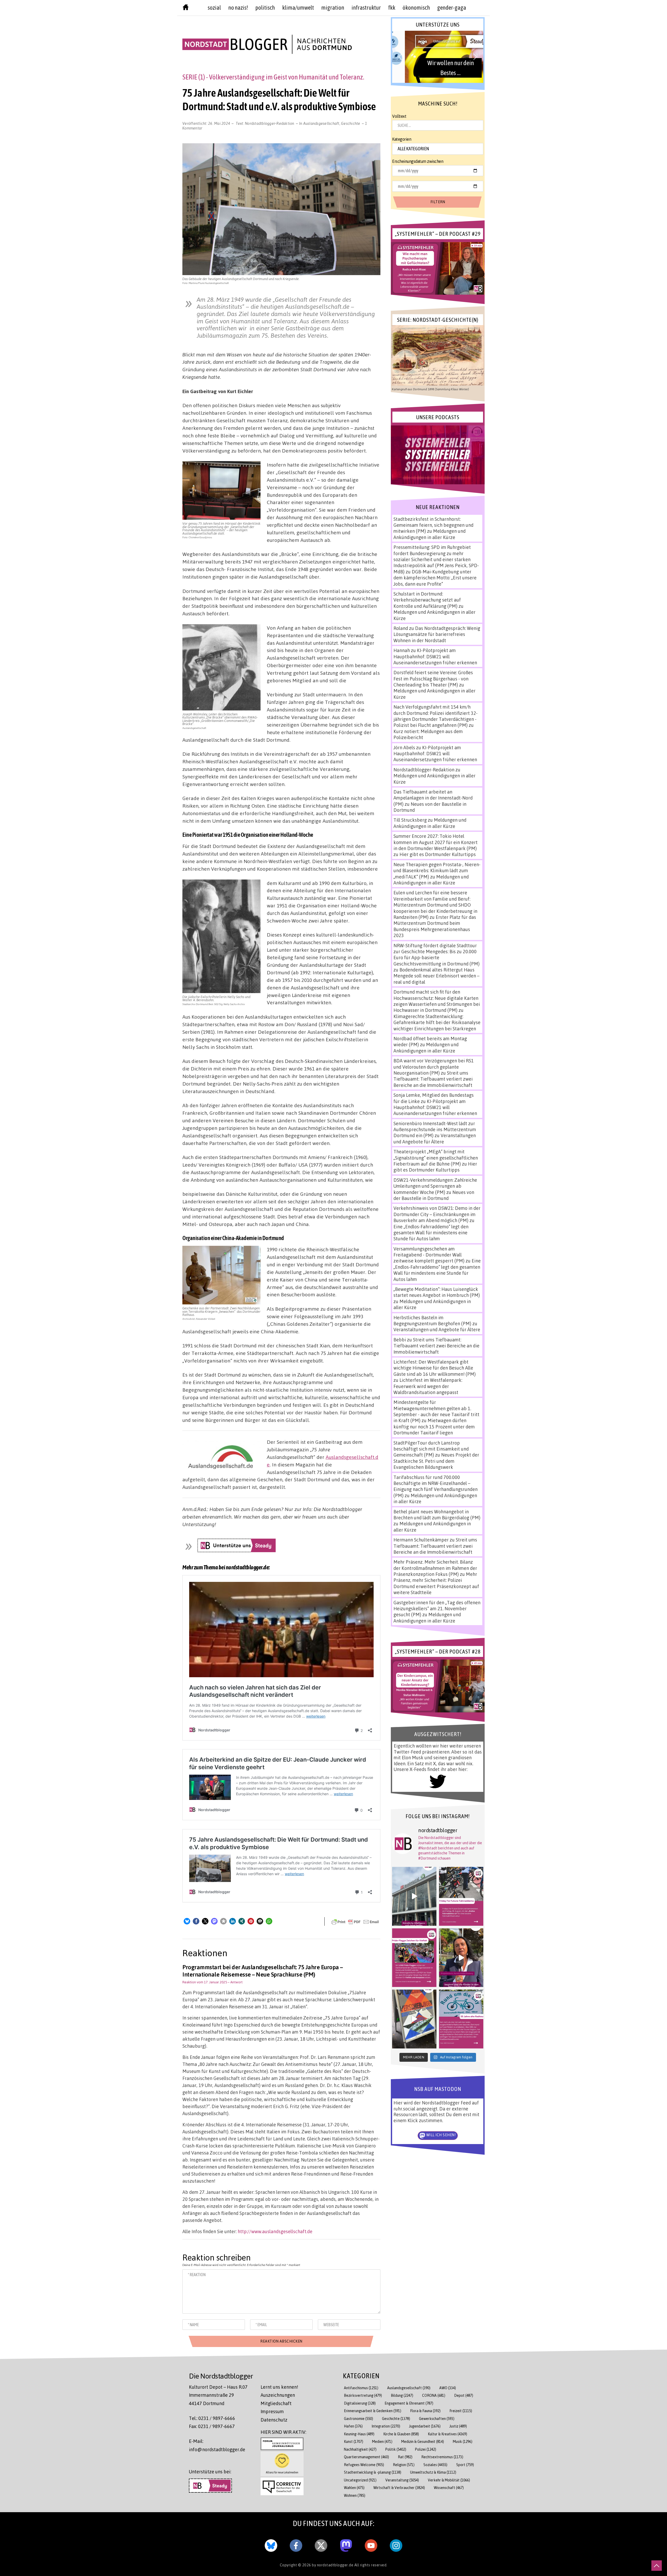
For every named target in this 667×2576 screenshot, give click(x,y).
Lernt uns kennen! (279, 2387)
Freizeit (461, 2411)
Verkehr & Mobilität (449, 2480)
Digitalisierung (360, 2403)
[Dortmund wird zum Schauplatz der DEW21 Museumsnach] (461, 1958)
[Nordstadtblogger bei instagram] (396, 2544)
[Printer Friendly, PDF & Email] (355, 1921)
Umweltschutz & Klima (433, 2472)
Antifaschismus (361, 2388)
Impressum (272, 2411)
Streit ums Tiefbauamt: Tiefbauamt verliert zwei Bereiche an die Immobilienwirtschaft (433, 1079)
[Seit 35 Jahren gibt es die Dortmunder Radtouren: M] (461, 2019)
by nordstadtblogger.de (333, 2565)
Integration (386, 2426)
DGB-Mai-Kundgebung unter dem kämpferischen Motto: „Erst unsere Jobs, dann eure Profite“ (435, 578)
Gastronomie (359, 2419)
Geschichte (351, 123)
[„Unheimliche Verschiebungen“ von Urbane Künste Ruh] (414, 2019)
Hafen (353, 2426)
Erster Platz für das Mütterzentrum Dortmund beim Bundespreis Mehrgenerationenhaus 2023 (435, 926)
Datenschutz (274, 2420)
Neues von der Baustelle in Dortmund (434, 1195)
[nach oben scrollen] (657, 2566)
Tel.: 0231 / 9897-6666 (212, 2418)
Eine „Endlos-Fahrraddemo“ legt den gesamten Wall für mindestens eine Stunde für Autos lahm (431, 1233)
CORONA (434, 2395)
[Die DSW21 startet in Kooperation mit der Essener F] (414, 1896)
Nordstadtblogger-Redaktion (270, 123)
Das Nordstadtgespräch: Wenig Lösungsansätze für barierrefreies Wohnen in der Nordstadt (437, 634)
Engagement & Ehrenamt (409, 2403)
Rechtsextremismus (442, 2457)
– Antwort (235, 1982)
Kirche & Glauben (401, 2434)
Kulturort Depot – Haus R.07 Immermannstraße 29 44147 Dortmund (218, 2395)
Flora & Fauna (425, 2411)
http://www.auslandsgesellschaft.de (275, 2231)
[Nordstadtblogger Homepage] (186, 8)
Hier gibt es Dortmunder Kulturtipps (438, 854)
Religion (404, 2465)
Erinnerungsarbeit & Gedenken (373, 2411)
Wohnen (355, 2495)
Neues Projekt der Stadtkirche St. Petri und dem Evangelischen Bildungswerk (436, 1461)
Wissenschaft (449, 2488)
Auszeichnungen (278, 2395)
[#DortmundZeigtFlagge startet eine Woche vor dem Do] (414, 1958)
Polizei (426, 2449)
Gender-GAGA (452, 8)
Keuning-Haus (359, 2434)
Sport (465, 2465)
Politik (396, 2449)
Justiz (458, 2426)
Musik (463, 2441)
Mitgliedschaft (276, 2403)
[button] (187, 1921)
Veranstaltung (402, 2480)
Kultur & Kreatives (447, 2434)
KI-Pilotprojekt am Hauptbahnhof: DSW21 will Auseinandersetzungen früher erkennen (435, 656)
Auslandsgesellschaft (321, 123)
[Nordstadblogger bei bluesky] (271, 2544)
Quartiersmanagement (366, 2457)
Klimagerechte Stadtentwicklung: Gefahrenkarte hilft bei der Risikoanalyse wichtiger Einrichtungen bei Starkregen (437, 1022)
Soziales (435, 2465)
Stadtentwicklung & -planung (373, 2472)
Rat (405, 2457)
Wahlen (354, 2488)
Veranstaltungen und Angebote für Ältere (435, 1138)
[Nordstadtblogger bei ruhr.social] (346, 2544)
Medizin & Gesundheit (423, 2441)
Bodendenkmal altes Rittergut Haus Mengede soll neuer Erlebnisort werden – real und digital (436, 976)
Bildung (402, 2395)
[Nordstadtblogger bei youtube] (371, 2544)
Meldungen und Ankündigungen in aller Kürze (430, 534)
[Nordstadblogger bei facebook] (296, 2544)
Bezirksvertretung (363, 2395)
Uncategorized (360, 2480)
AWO (448, 2388)
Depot (464, 2395)
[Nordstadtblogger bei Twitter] (321, 2544)
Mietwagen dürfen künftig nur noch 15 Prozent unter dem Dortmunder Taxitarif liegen (434, 1426)
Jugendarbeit (425, 2426)
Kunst (354, 2441)
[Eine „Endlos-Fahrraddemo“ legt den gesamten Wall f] (461, 1896)
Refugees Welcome (364, 2465)
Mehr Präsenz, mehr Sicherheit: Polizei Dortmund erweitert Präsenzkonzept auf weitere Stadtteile (436, 1583)
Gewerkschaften (437, 2419)
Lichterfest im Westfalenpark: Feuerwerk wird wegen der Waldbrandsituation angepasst (428, 1386)
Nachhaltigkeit (360, 2449)
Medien (382, 2441)
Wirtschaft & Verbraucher (399, 2488)
